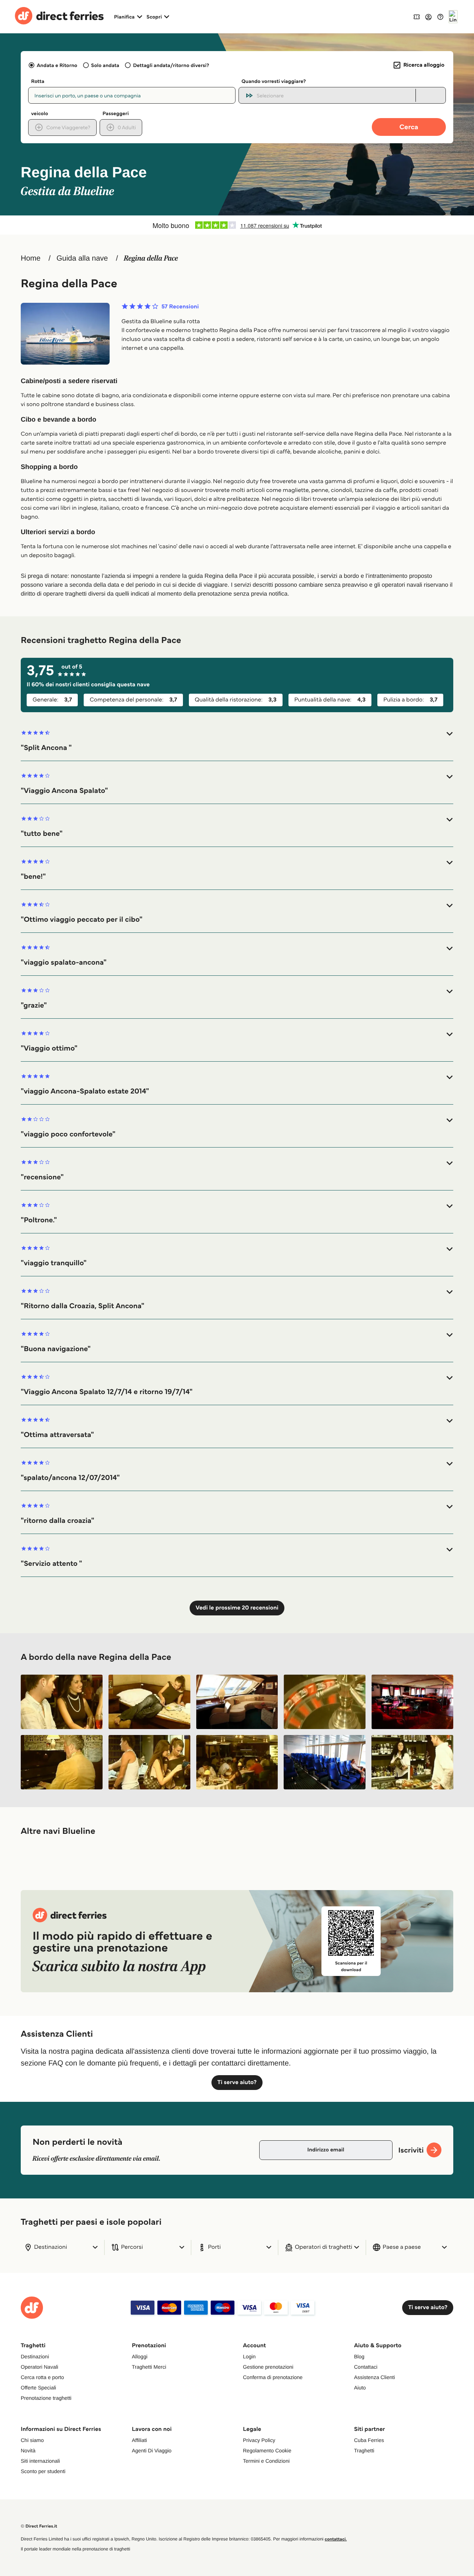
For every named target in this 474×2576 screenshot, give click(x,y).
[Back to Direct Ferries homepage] (59, 17)
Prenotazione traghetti (46, 2398)
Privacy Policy (259, 2440)
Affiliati (139, 2440)
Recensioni (180, 307)
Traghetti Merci (149, 2367)
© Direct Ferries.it (39, 2526)
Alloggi (140, 2356)
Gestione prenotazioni (268, 2367)
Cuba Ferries (369, 2440)
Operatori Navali (39, 2367)
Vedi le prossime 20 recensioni (237, 1608)
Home (31, 258)
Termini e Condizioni (266, 2461)
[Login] (428, 17)
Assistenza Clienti (375, 2377)
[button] (237, 741)
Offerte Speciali (38, 2388)
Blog (359, 2356)
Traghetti (364, 2451)
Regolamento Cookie (267, 2451)
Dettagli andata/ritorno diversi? (171, 65)
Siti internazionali (40, 2461)
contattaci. (336, 2539)
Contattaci (366, 2367)
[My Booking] (417, 16)
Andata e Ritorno (57, 65)
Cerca (409, 127)
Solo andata (105, 65)
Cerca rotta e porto (42, 2377)
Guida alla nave (82, 258)
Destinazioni (35, 2356)
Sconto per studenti (43, 2471)
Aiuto (360, 2388)
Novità (28, 2451)
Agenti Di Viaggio (152, 2451)
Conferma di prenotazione (273, 2377)
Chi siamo (32, 2440)
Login (249, 2356)
